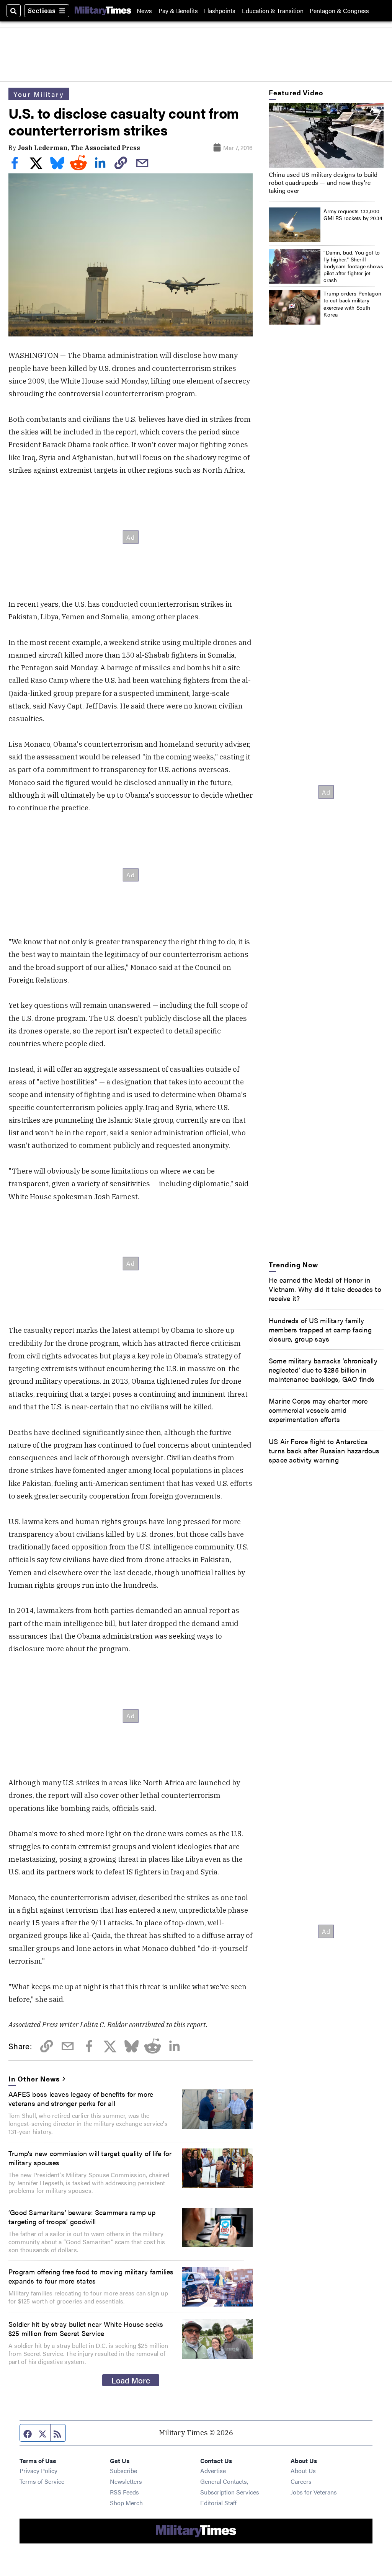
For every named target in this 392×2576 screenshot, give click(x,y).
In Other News (34, 2078)
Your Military (39, 94)
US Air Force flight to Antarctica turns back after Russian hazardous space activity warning (324, 1450)
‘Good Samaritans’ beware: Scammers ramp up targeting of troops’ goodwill (82, 2217)
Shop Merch (126, 2503)
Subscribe (123, 2471)
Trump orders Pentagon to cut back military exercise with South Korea (352, 304)
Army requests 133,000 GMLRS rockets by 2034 (353, 214)
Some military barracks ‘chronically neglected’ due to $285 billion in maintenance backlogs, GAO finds (323, 1370)
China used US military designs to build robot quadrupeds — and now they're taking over (323, 182)
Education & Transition (273, 11)
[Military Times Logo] (103, 11)
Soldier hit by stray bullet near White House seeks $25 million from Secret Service (86, 2328)
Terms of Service (42, 2481)
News (144, 11)
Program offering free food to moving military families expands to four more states (91, 2276)
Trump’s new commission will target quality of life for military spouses (90, 2158)
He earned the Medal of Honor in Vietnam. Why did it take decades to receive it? (325, 1289)
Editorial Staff (218, 2503)
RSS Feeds (124, 2492)
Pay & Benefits (178, 11)
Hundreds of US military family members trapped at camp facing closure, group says (320, 1329)
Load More (131, 2380)
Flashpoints (220, 11)
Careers (301, 2481)
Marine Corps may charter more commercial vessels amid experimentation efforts (318, 1410)
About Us (303, 2471)
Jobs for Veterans (314, 2492)
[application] (326, 135)
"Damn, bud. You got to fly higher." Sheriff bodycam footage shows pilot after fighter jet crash (353, 266)
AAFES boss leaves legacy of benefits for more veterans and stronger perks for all (81, 2098)
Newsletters (126, 2481)
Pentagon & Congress (339, 11)
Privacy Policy (38, 2471)
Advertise (213, 2471)
